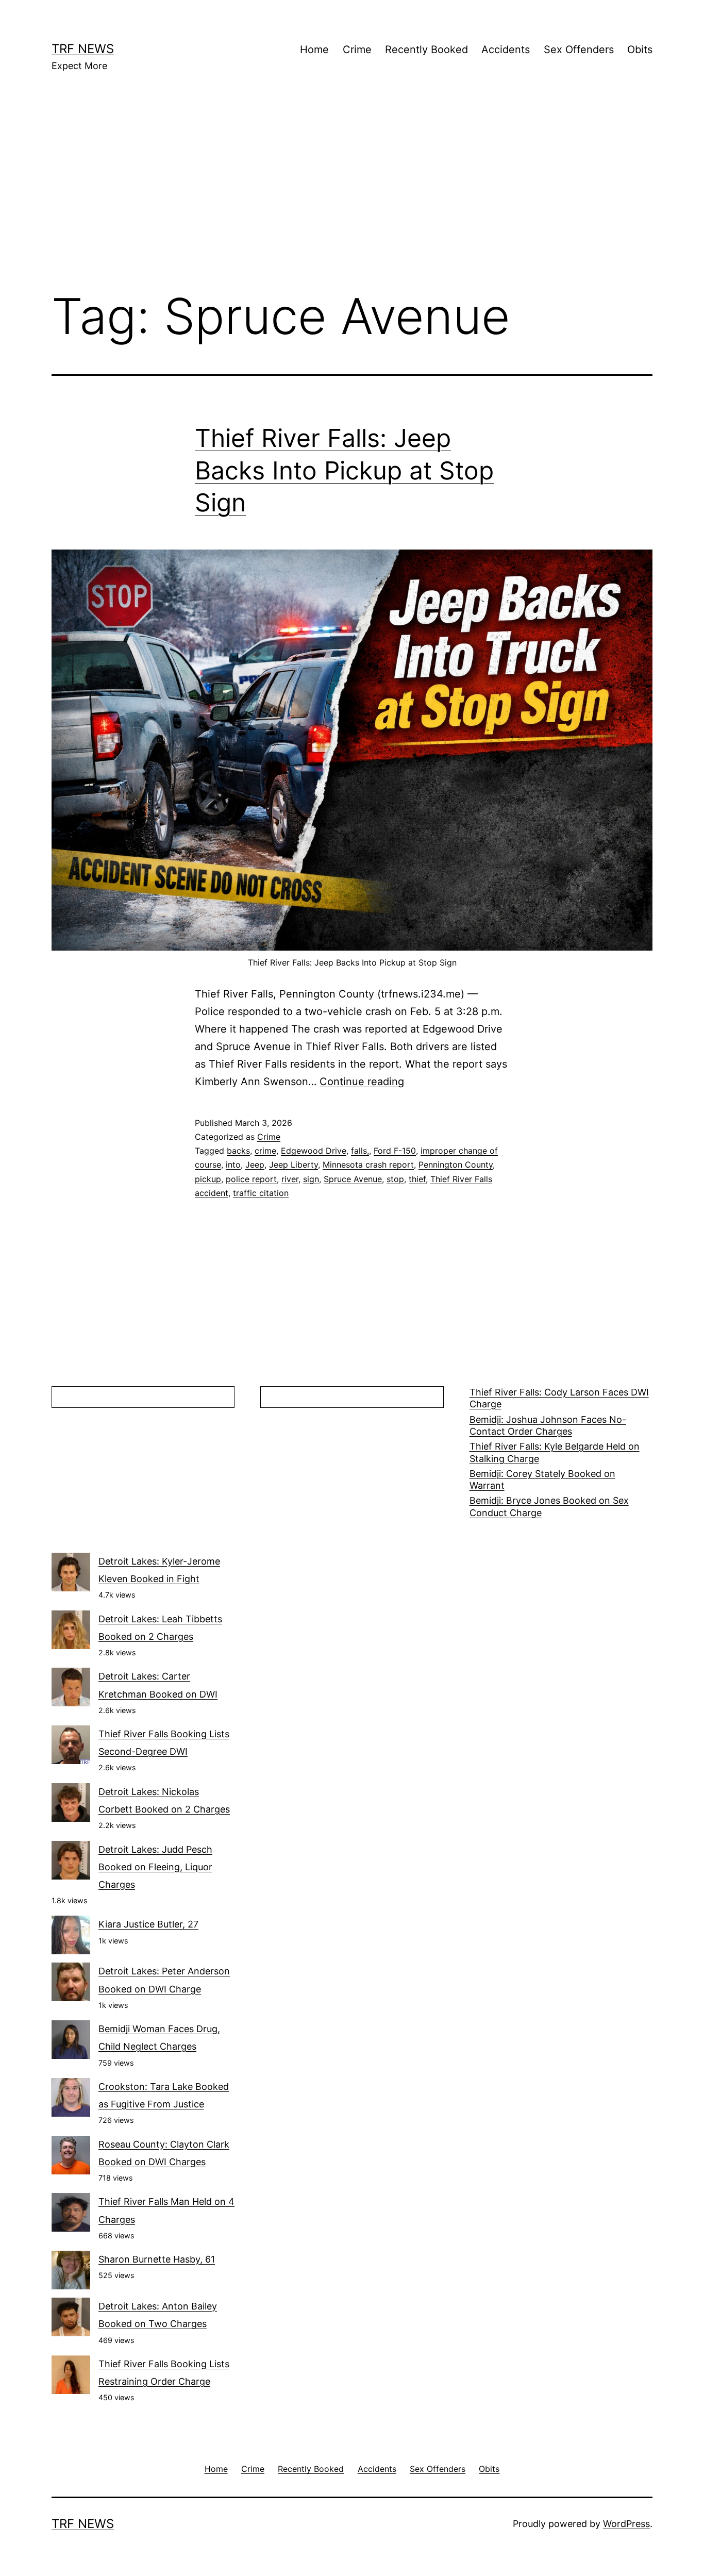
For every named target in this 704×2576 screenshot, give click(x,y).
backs (238, 1151)
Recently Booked (426, 49)
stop (395, 1179)
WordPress (626, 2524)
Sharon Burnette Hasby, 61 (157, 2259)
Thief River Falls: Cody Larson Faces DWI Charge (559, 1398)
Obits (640, 49)
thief (417, 1179)
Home (314, 49)
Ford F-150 (395, 1151)
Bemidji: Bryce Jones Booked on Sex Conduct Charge (549, 1506)
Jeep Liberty (294, 1165)
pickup (208, 1179)
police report (251, 1179)
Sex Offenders (579, 49)
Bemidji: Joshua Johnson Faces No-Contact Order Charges (548, 1425)
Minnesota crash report (368, 1165)
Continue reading (362, 1082)
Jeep (255, 1165)
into (233, 1165)
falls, (360, 1151)
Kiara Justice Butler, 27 (148, 1924)
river (290, 1179)
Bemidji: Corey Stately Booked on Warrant (542, 1480)
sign (311, 1179)
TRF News (83, 49)
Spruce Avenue (353, 1179)
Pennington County (456, 1165)
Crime (357, 49)
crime (265, 1151)
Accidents (506, 49)
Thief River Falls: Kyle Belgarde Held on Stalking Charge (555, 1452)
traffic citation (261, 1193)
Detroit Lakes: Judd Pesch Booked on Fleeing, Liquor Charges (155, 1867)
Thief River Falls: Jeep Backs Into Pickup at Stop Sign (344, 470)
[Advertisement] (352, 196)
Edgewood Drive (314, 1151)
